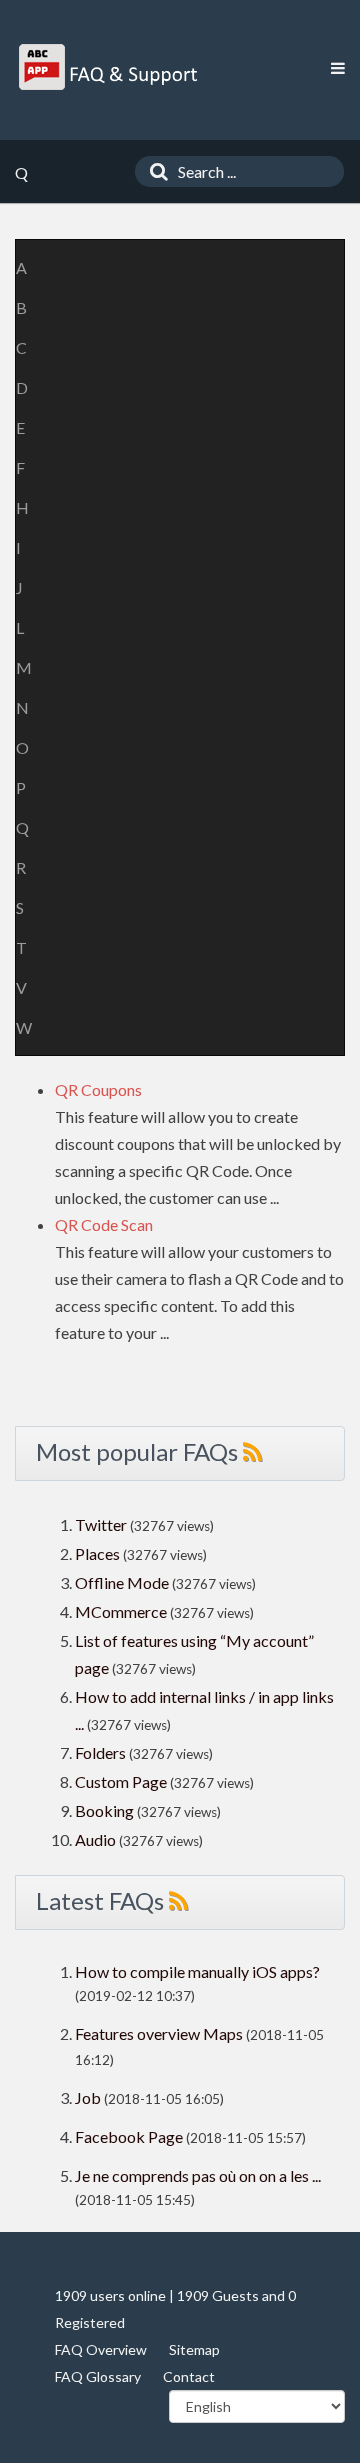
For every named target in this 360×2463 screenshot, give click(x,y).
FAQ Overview (101, 2349)
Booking (106, 1810)
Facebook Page (129, 2136)
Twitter (101, 1524)
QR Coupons (98, 1089)
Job (88, 2097)
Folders (100, 1752)
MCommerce (122, 1611)
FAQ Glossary (98, 2376)
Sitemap (194, 2349)
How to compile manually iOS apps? (197, 1971)
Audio (95, 1839)
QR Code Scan (104, 1224)
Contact (189, 2376)
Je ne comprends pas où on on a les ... (198, 2175)
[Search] (154, 171)
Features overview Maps (159, 2033)
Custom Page (122, 1781)
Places (97, 1553)
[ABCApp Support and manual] (110, 67)
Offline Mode (123, 1582)
